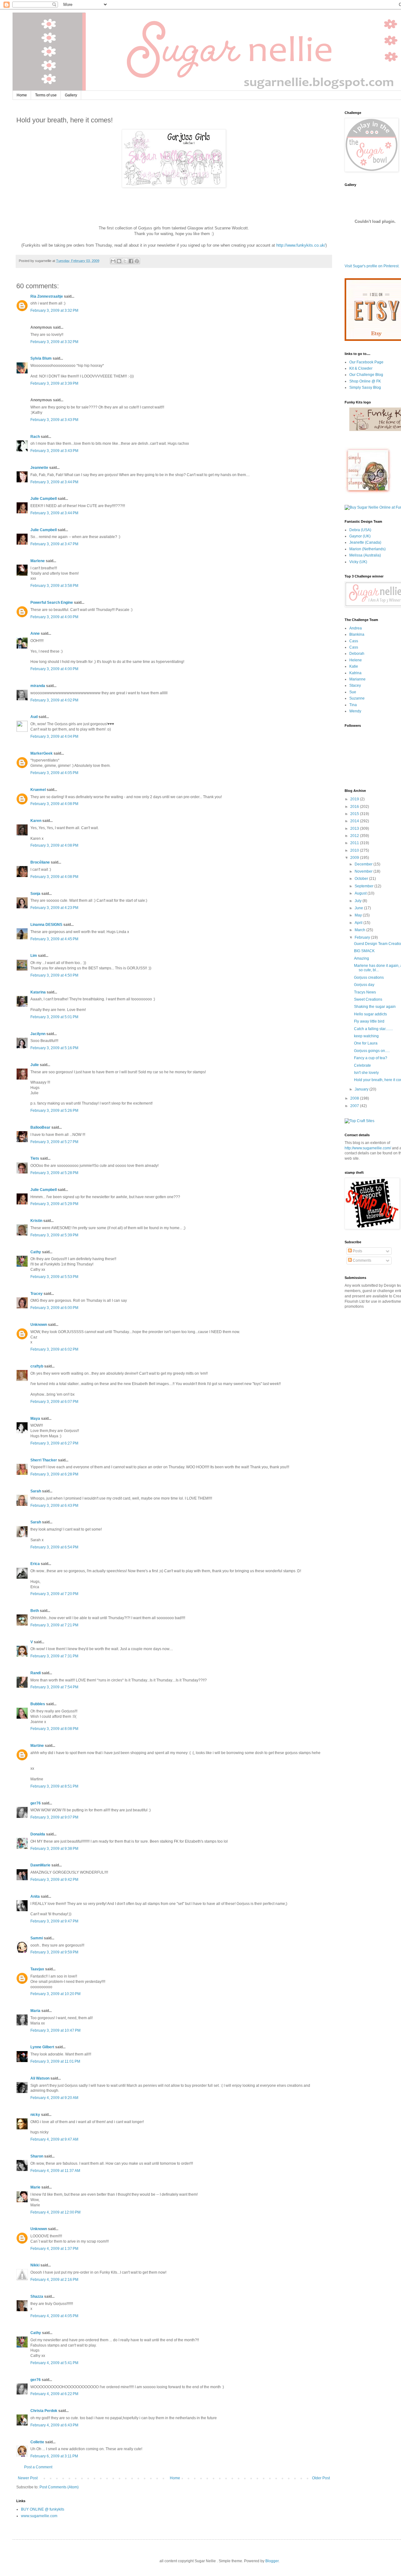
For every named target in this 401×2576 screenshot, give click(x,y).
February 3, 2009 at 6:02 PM (54, 1349)
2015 (355, 814)
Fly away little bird (369, 1021)
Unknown (39, 1325)
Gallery (71, 95)
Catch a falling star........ (373, 1029)
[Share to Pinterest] (137, 261)
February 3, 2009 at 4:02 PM (54, 700)
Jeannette (39, 468)
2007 (355, 1106)
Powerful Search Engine (52, 603)
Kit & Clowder (361, 368)
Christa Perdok (44, 2411)
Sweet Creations (368, 999)
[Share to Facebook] (131, 261)
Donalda (38, 1834)
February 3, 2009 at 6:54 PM (54, 1547)
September (365, 886)
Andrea (356, 628)
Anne (35, 634)
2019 (355, 799)
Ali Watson (40, 2078)
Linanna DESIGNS (46, 925)
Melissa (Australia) (365, 555)
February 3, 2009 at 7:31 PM (54, 1656)
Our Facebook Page (366, 362)
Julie (35, 1065)
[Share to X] (125, 261)
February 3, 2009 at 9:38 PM (54, 1849)
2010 (355, 850)
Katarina (38, 992)
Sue (353, 692)
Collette (37, 2442)
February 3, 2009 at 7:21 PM (54, 1625)
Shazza (37, 2296)
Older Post (321, 2478)
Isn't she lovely (366, 1073)
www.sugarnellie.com (39, 2516)
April (359, 923)
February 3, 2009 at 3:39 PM (54, 383)
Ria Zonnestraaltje (47, 296)
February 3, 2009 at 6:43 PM (54, 1506)
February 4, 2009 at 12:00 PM (55, 2212)
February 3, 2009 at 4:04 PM (54, 736)
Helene (356, 660)
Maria (35, 2011)
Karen (36, 821)
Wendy (355, 711)
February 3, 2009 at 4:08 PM (54, 804)
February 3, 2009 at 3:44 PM (54, 482)
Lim (34, 956)
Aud (34, 717)
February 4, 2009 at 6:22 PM (54, 2394)
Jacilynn (38, 1034)
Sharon (37, 2156)
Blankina (357, 634)
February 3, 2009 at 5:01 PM (54, 1017)
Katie (354, 666)
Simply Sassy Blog (365, 387)
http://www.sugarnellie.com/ (368, 1148)
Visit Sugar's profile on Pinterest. (372, 266)
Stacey (355, 685)
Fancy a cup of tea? (371, 1058)
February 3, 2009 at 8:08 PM (54, 1729)
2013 (355, 829)
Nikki (35, 2265)
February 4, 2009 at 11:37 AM (55, 2171)
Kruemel (38, 790)
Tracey (36, 1294)
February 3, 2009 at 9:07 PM (54, 1817)
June (359, 908)
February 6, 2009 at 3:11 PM (54, 2456)
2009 (355, 858)
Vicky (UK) (358, 562)
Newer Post (28, 2478)
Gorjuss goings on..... (372, 1051)
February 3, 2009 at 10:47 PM (55, 2030)
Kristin (36, 1221)
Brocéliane (40, 862)
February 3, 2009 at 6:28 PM (54, 1474)
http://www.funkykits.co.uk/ (301, 245)
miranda (38, 686)
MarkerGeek (42, 753)
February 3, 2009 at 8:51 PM (54, 1786)
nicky (35, 2115)
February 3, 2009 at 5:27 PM (54, 1142)
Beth (35, 1611)
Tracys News (365, 992)
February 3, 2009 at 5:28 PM (54, 1173)
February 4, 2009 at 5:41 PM (54, 2363)
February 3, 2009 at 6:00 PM (54, 1308)
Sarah (36, 1491)
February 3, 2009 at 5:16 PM (54, 1048)
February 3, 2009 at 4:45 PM (54, 939)
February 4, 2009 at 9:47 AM (54, 2139)
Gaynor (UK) (360, 536)
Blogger (272, 2561)
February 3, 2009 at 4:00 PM (54, 617)
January (362, 1089)
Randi (36, 1673)
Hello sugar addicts (370, 1014)
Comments (362, 1260)
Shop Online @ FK (365, 381)
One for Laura (366, 1043)
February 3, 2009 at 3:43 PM (54, 420)
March (360, 930)
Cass (354, 641)
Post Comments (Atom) (59, 2487)
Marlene (38, 561)
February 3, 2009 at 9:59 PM (54, 1952)
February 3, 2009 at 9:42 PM (54, 1880)
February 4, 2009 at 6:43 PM (54, 2425)
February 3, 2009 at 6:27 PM (54, 1443)
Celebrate (362, 1065)
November (364, 871)
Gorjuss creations (369, 978)
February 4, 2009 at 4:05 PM (54, 2316)
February (363, 937)
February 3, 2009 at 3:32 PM (54, 310)
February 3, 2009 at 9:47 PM (54, 1921)
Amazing (362, 958)
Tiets (35, 1158)
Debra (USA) (360, 530)
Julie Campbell (44, 499)
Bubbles (38, 1704)
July (359, 901)
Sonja (35, 894)
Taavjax (37, 1969)
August (361, 893)
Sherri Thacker (44, 1460)
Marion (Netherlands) (367, 549)
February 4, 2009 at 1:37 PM (54, 2249)
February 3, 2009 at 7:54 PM (54, 1687)
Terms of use (46, 95)
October (362, 879)
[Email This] (113, 261)
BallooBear (40, 1127)
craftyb (37, 1366)
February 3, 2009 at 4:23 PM (54, 908)
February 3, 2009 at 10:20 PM (55, 1994)
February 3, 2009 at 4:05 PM (54, 773)
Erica (35, 1564)
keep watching (366, 1036)
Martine (37, 1746)
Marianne (357, 679)
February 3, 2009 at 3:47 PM (54, 544)
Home (22, 95)
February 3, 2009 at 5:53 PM (54, 1277)
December (364, 864)
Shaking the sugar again (375, 1007)
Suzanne (357, 698)
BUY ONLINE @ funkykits (43, 2509)
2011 (355, 843)
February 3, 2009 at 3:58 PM (54, 586)
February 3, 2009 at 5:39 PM (54, 1235)
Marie (35, 2187)
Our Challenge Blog (366, 375)
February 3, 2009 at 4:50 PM (54, 975)
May (359, 915)
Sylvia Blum (41, 358)
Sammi (37, 1938)
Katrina (355, 673)
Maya (35, 1419)
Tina (353, 705)
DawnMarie (40, 1865)
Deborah (357, 654)
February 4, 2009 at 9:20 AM (54, 2098)
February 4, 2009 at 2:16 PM (54, 2280)
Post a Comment (38, 2467)
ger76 (36, 1803)
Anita (35, 1896)
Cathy (36, 1252)
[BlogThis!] (119, 261)
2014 (355, 821)
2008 (355, 1098)
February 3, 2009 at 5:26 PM (54, 1111)
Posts (357, 1251)
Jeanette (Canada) (365, 542)
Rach (35, 437)
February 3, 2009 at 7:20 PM (54, 1594)
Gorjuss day (364, 985)
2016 (355, 807)
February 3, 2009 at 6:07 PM (54, 1402)
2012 (355, 836)
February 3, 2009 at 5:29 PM (54, 1204)
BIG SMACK (364, 951)
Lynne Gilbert (42, 2047)
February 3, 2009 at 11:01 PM (55, 2061)
